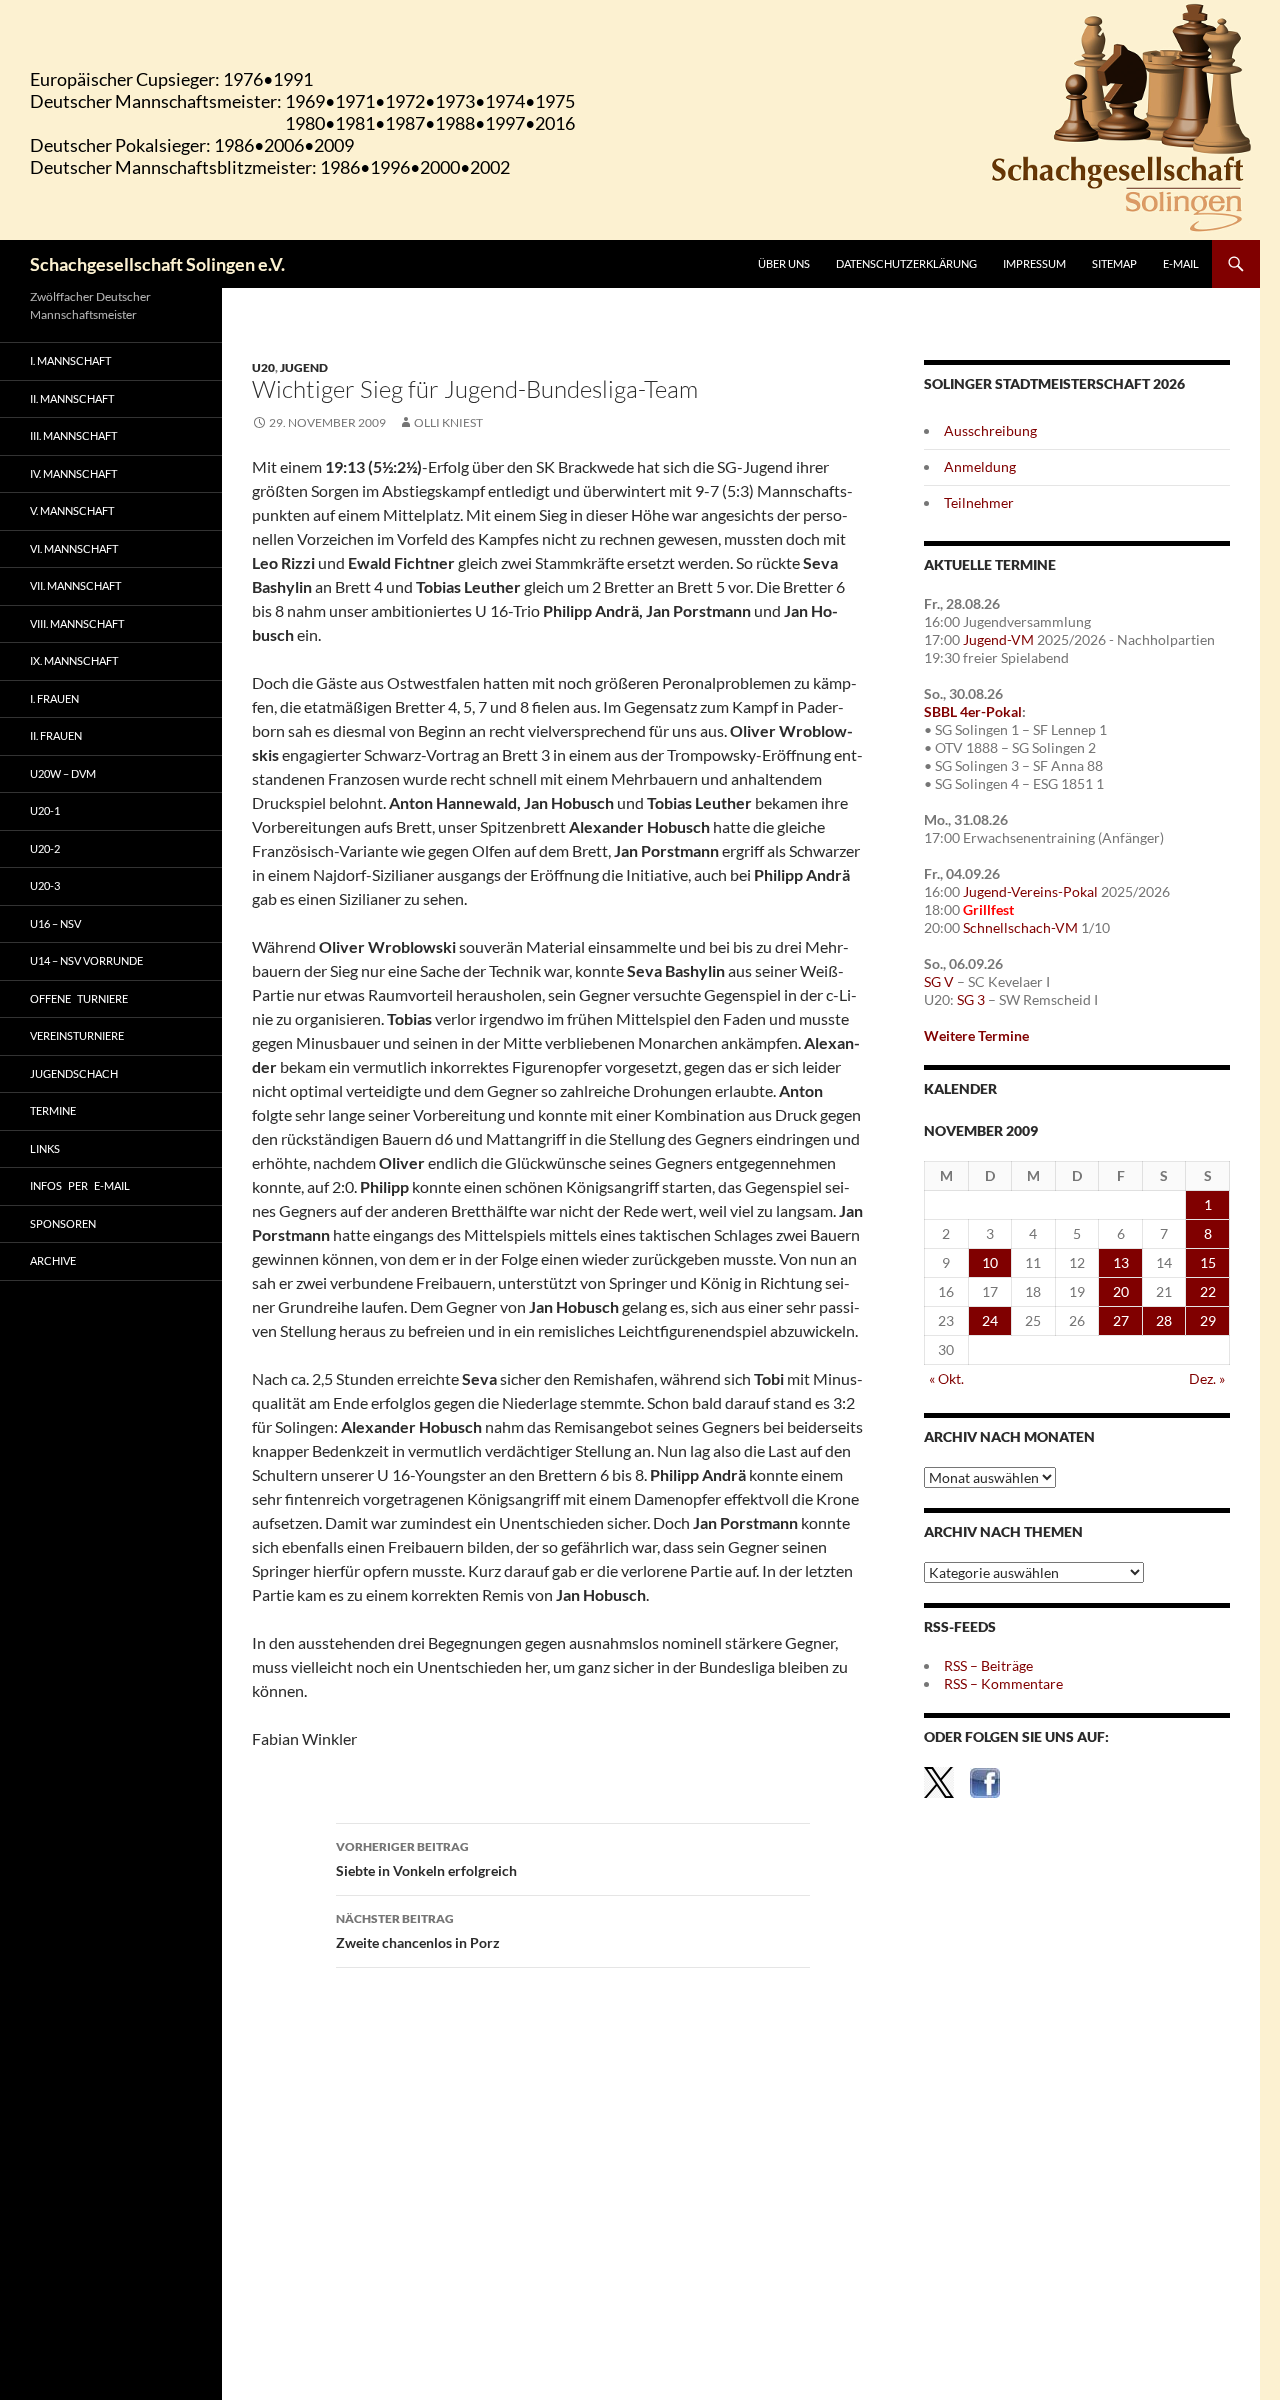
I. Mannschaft (70, 360)
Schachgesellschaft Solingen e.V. (157, 264)
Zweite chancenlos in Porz (418, 1931)
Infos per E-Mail (80, 1185)
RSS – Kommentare (1003, 1683)
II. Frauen (56, 735)
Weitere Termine (976, 1035)
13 (1121, 1262)
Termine (53, 1110)
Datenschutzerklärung (906, 263)
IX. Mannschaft (74, 660)
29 (1208, 1320)
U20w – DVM (63, 773)
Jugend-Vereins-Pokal (1030, 891)
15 (1208, 1262)
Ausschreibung (990, 430)
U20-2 (45, 848)
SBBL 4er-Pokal (973, 711)
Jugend (304, 367)
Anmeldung (980, 466)
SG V (939, 981)
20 (1121, 1291)
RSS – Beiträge (988, 1665)
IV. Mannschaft (73, 473)
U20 (263, 367)
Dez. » (1207, 1378)
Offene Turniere (79, 998)
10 (990, 1262)
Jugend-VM (998, 639)
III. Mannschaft (73, 435)
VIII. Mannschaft (77, 623)
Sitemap (1114, 263)
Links (45, 1148)
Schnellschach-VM (1020, 927)
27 (1121, 1320)
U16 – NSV (55, 923)
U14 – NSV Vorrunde (86, 960)
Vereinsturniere (77, 1035)
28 (1164, 1320)
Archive (53, 1260)
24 (990, 1320)
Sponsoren (63, 1223)
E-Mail (1181, 263)
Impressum (1034, 263)
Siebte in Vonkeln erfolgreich (426, 1859)
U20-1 (45, 810)
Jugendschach (74, 1073)
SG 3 (971, 999)
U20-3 (45, 885)
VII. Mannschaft (75, 585)
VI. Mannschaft (74, 548)
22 (1208, 1291)
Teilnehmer (979, 502)
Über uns (784, 263)
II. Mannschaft (72, 398)
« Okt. (946, 1378)
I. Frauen (54, 698)
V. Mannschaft (72, 510)
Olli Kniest (448, 422)
